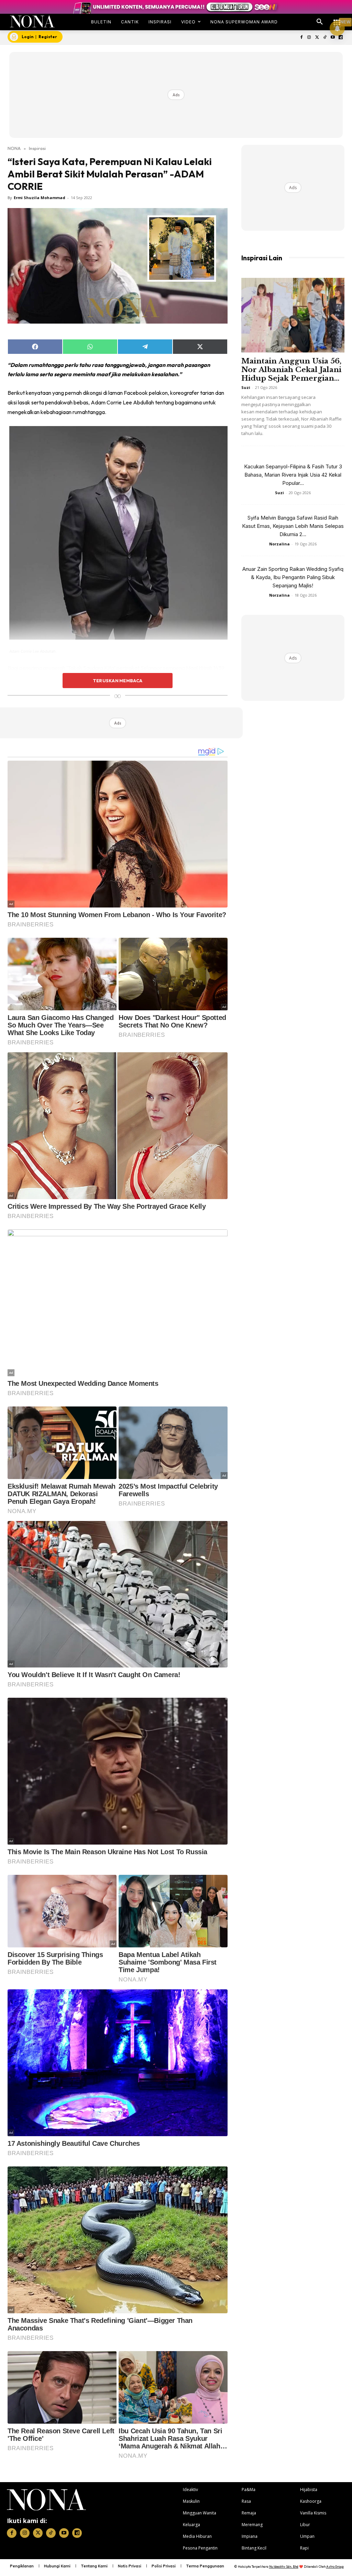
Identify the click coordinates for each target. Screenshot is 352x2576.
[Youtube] (333, 38)
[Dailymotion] (340, 38)
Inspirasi (37, 148)
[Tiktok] (325, 38)
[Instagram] (309, 38)
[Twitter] (317, 38)
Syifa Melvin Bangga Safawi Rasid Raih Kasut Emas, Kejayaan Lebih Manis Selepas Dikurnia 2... (293, 526)
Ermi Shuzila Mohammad (40, 198)
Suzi (246, 387)
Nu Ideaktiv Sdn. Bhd (284, 2567)
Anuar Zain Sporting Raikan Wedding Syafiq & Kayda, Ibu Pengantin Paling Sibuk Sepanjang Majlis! (293, 577)
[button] (320, 22)
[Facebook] (301, 38)
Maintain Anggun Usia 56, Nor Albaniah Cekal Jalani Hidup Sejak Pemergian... (291, 370)
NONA (14, 148)
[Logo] (32, 21)
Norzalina (279, 544)
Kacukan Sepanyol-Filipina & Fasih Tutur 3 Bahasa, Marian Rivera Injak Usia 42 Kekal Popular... (293, 475)
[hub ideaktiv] (337, 19)
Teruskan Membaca (118, 681)
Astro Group (335, 2567)
